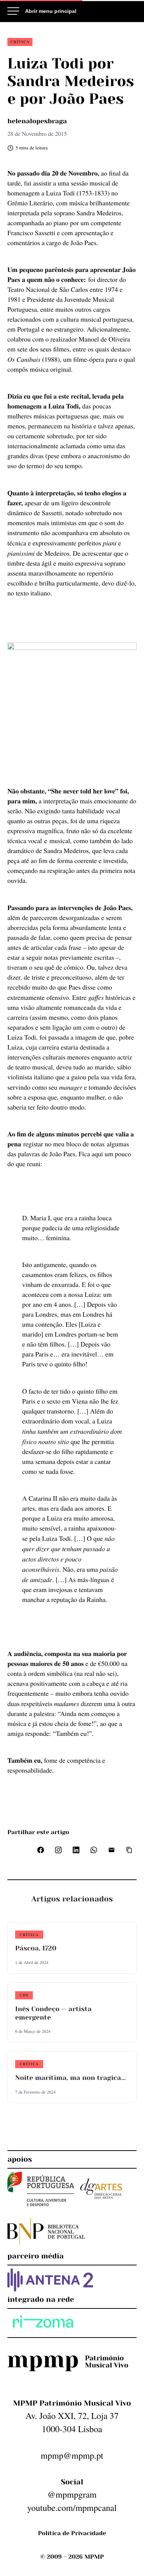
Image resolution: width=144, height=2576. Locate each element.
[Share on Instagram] (58, 1850)
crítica (20, 42)
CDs (24, 1995)
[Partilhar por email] (112, 1850)
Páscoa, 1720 (36, 1949)
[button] (129, 1850)
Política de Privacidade (72, 2533)
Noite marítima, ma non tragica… (70, 2078)
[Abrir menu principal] (42, 11)
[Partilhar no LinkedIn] (76, 1850)
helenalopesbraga (37, 121)
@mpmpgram (72, 2494)
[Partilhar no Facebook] (41, 1850)
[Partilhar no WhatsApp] (94, 1850)
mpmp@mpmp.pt (72, 2455)
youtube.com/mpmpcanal (72, 2508)
